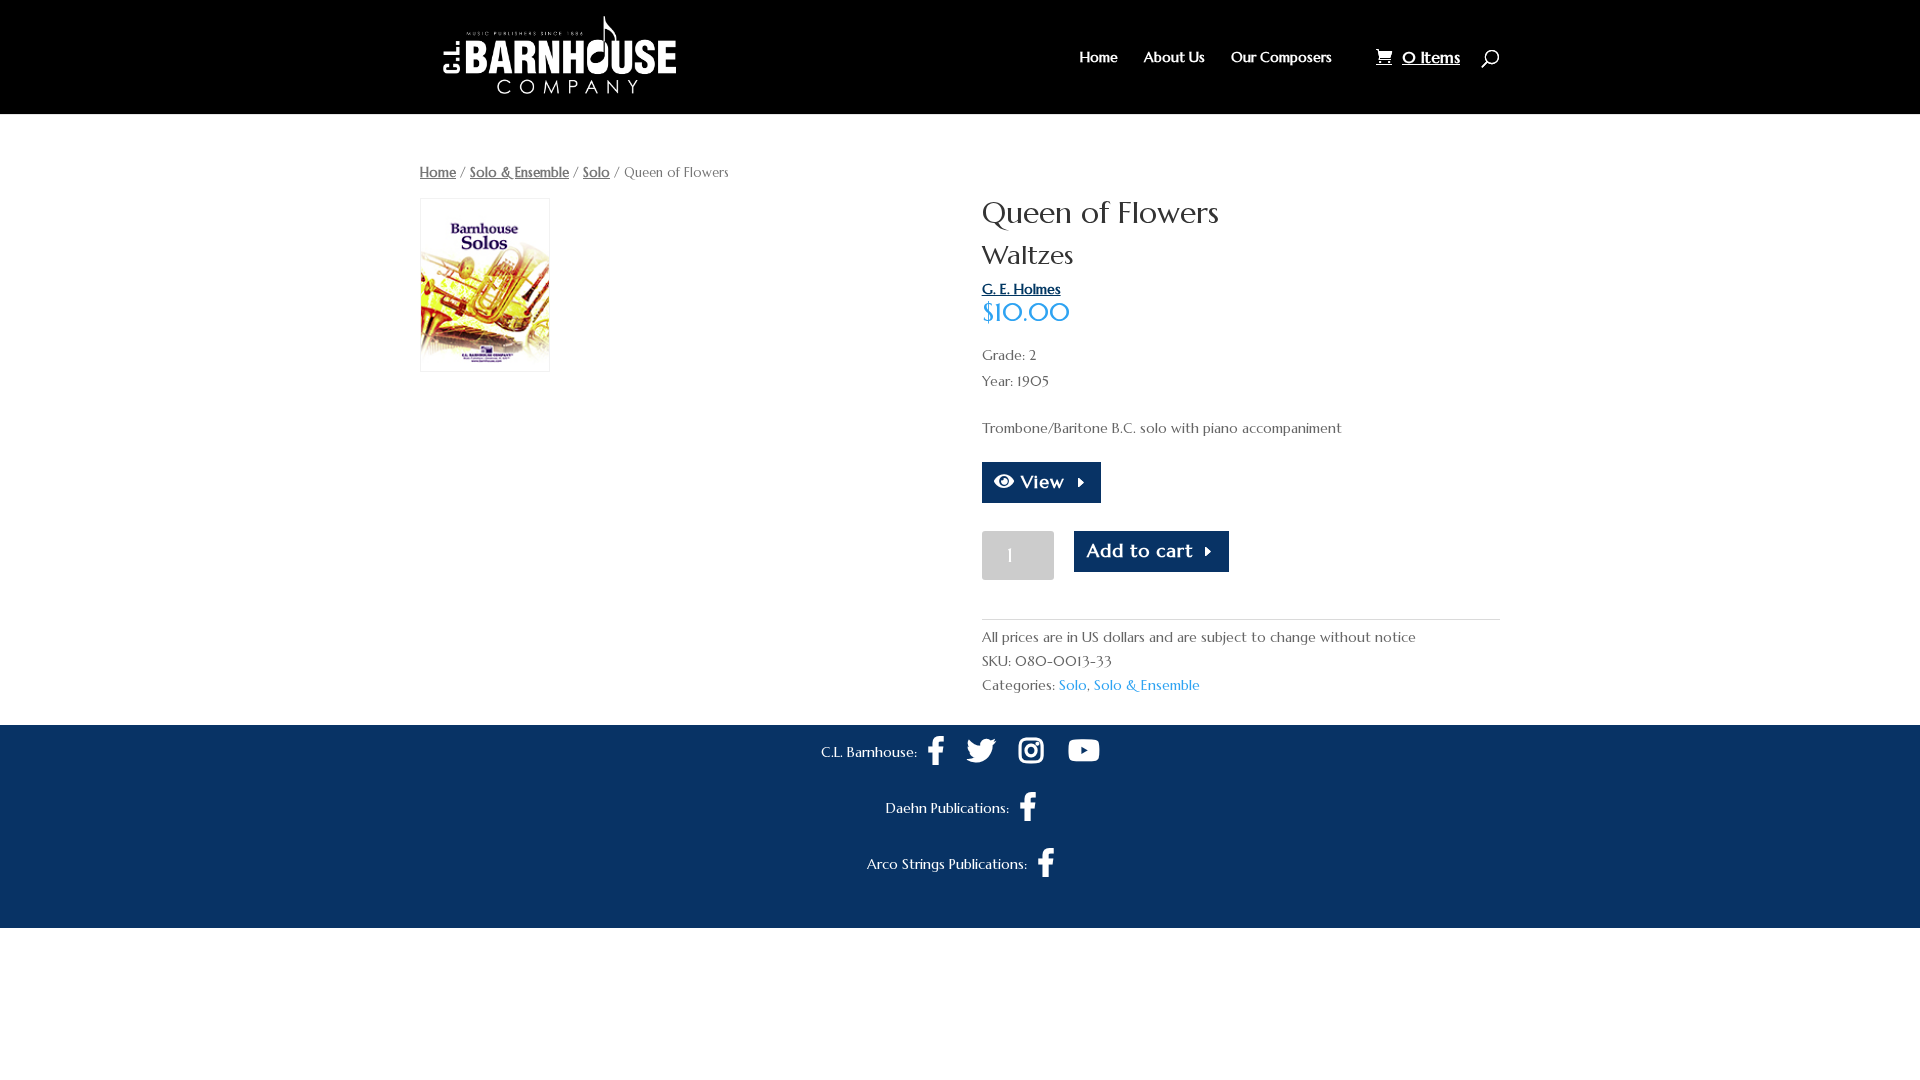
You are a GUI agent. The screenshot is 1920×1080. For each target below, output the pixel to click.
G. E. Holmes (1021, 289)
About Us (1174, 58)
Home (1099, 58)
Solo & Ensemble (519, 172)
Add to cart (1140, 550)
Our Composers (1281, 58)
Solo (596, 172)
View (1040, 481)
